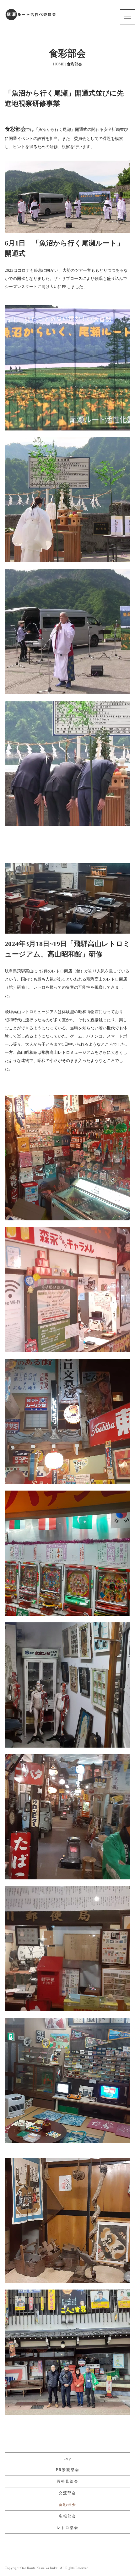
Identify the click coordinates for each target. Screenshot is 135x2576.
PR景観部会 (68, 2470)
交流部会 (67, 2493)
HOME (59, 64)
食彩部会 (67, 2505)
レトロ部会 (67, 2528)
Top (67, 2458)
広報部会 (67, 2516)
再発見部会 (67, 2481)
